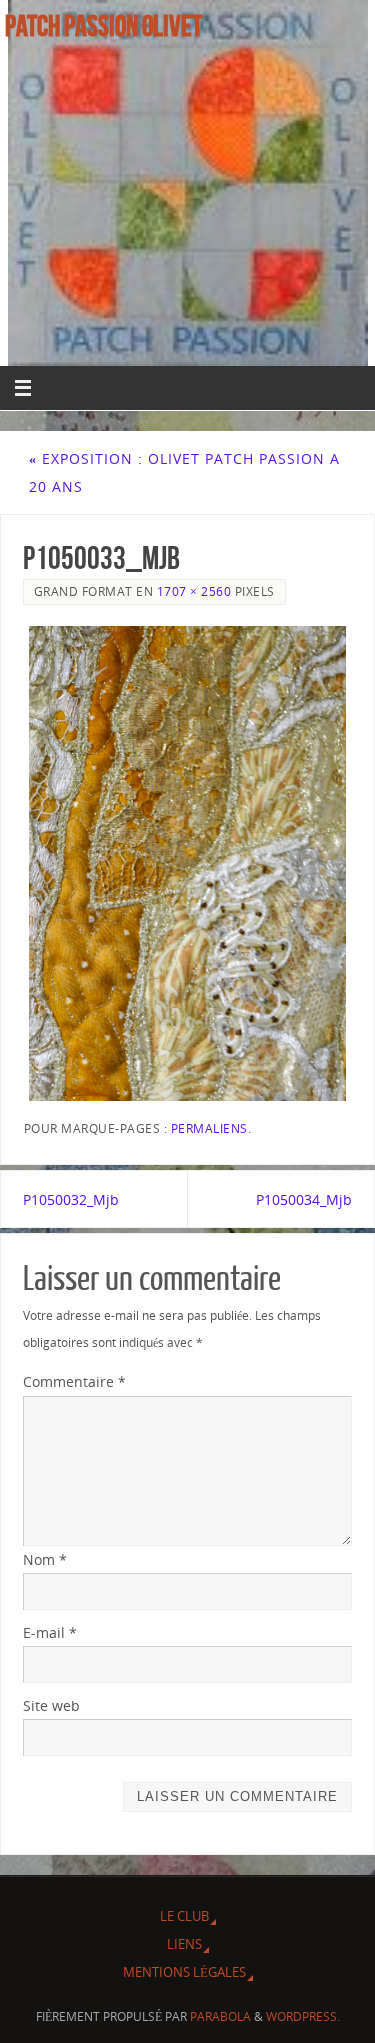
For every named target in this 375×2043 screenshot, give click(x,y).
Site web (51, 1705)
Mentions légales (184, 1972)
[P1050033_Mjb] (188, 863)
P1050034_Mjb (304, 1199)
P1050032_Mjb (71, 1199)
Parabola (220, 2016)
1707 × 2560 (194, 591)
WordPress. (303, 2016)
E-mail (50, 1632)
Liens (184, 1944)
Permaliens (209, 1128)
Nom (45, 1559)
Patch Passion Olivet (103, 26)
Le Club (184, 1916)
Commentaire (74, 1381)
